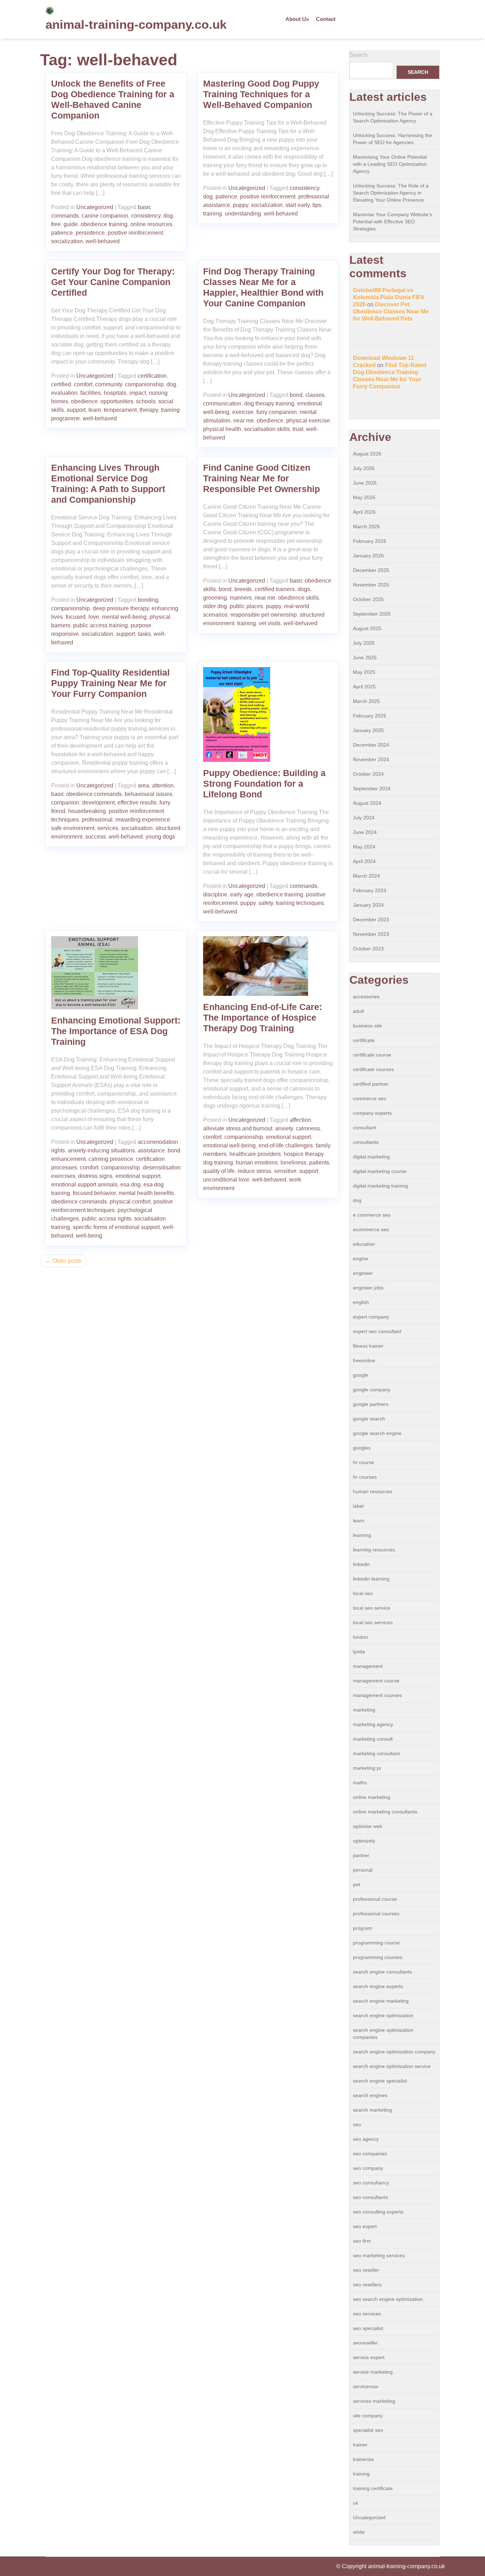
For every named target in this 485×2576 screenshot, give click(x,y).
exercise (243, 412)
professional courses (376, 1914)
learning (362, 1535)
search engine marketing (381, 2001)
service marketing (373, 2372)
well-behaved (103, 241)
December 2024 (371, 745)
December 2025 (371, 570)
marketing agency (373, 1724)
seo (357, 2124)
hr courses (365, 1477)
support (76, 410)
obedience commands (79, 1202)
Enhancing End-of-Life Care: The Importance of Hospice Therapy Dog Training (263, 1017)
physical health (222, 429)
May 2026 (364, 497)
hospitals (115, 393)
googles (362, 1448)
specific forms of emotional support (116, 1227)
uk (356, 2503)
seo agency (366, 2139)
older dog (215, 606)
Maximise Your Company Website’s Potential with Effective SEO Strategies (393, 222)
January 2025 (368, 730)
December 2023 (371, 919)
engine (361, 1259)
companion (65, 803)
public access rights (107, 1219)
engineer (363, 1273)
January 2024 (368, 905)
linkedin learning (371, 1579)
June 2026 (365, 483)
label (358, 1506)
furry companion (277, 412)
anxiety (284, 1128)
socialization (67, 241)
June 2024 (365, 832)
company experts (372, 1113)
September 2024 (372, 788)
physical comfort (130, 1202)
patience (62, 233)
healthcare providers (255, 1154)
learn (359, 1521)
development (98, 803)
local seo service (372, 1608)
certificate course (372, 1055)
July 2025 (364, 643)
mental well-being (124, 617)
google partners (371, 1404)
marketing (364, 1710)
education (364, 1244)
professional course (375, 1899)
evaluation (64, 393)
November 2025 (371, 585)
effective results (137, 803)
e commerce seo (372, 1215)
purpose (141, 625)
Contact (326, 19)
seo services (367, 2314)
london (361, 1637)
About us (297, 19)
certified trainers (275, 589)
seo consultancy (371, 2183)
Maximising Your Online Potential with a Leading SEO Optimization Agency (390, 164)
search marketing (372, 2110)
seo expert (365, 2226)
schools (146, 401)
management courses (377, 1695)
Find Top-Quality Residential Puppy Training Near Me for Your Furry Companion (110, 683)
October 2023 (368, 949)
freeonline (364, 1360)
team (95, 410)
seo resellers (367, 2285)
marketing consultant (376, 1753)
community (109, 384)
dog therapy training (269, 403)
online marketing (372, 1797)
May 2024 (364, 847)
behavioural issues (148, 794)
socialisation (137, 828)
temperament (120, 410)
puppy (241, 205)
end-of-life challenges (286, 1145)
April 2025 (364, 687)
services (108, 828)
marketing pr (367, 1768)
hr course (364, 1462)
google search (369, 1419)
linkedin (361, 1564)
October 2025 (368, 599)
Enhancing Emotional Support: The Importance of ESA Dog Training (116, 1031)
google (361, 1375)
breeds (243, 589)
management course (376, 1681)
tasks (144, 634)
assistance (151, 1150)
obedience (84, 401)
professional (97, 820)
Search (358, 55)
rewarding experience (143, 820)
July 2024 (364, 818)
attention (163, 785)
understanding (243, 214)
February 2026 (370, 541)
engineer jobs (368, 1288)
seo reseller (366, 2270)
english (361, 1302)
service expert (369, 2357)
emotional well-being (229, 1145)
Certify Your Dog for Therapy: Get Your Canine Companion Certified (113, 282)
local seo (363, 1593)
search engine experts (378, 1986)
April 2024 (364, 861)
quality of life (219, 1171)
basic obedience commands (86, 794)
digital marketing (371, 1157)
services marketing (374, 2401)
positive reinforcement (135, 233)
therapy (149, 410)
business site (367, 1026)
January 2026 (368, 556)
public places (246, 606)
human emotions (257, 1163)
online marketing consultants (385, 1812)
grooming (215, 598)
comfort (83, 384)
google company (372, 1390)
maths (360, 1783)
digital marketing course (380, 1171)
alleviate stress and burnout (238, 1128)
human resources (373, 1491)
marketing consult (373, 1739)
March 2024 (366, 876)
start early (298, 205)
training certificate (373, 2488)
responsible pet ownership (264, 615)
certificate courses (373, 1069)
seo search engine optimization (388, 2299)
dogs (304, 589)
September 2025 (372, 614)
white (359, 2532)
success (96, 837)
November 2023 (371, 934)
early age (242, 894)
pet (356, 1884)
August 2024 (367, 803)
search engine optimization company (394, 2052)
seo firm (362, 2241)
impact (138, 393)
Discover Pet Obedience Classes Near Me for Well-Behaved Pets (391, 312)
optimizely (364, 1841)
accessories (366, 997)
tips (317, 205)
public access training (100, 625)
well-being (89, 1236)
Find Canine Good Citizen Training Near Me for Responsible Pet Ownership (261, 478)
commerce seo (370, 1098)
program (363, 1928)
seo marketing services (379, 2255)
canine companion (105, 216)
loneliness (293, 1163)
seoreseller (365, 2343)
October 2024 (368, 774)
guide (71, 224)
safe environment (73, 828)
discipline (215, 894)
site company (368, 2416)
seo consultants (370, 2197)
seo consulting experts (378, 2212)
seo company (368, 2168)
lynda (359, 1652)
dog (168, 216)
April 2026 (364, 512)
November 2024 (371, 759)
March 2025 (366, 701)
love (94, 617)
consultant (364, 1128)
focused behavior (94, 1193)
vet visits (270, 623)
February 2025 (370, 716)
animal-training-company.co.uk (136, 24)
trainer (360, 2445)
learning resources (374, 1550)
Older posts (67, 1261)
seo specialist (368, 2328)
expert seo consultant (377, 1331)
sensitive (285, 1171)
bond (296, 395)
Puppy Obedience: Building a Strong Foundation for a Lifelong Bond (264, 784)
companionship (144, 384)
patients (319, 1163)
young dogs (160, 837)
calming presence (111, 1159)
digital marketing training (380, 1186)
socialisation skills (267, 429)
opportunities (117, 401)
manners (241, 598)
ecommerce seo (371, 1229)
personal (363, 1870)
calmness (308, 1128)
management (368, 1666)
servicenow (366, 2386)
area (143, 785)
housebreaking (87, 811)
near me (244, 421)
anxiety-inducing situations (101, 1150)
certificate (364, 1040)
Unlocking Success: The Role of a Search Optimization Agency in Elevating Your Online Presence (391, 193)
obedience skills (298, 598)
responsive (65, 634)
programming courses (378, 1957)
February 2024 (370, 890)
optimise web (368, 1826)
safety (266, 903)
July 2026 (364, 468)
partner (361, 1855)
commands (304, 886)
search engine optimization (383, 2015)
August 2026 (367, 454)
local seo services (373, 1622)
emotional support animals (84, 1185)
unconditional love (226, 1180)
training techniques (300, 903)
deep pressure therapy (121, 608)
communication (222, 403)
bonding (148, 600)
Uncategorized (95, 207)
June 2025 (365, 657)
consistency (146, 216)
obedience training (104, 224)
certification (152, 376)
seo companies (370, 2154)
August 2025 (367, 628)
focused (76, 617)
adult (358, 1011)
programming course (376, 1943)
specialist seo (368, 2430)
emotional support (138, 1176)
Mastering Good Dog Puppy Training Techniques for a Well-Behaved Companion (261, 94)
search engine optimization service (392, 2066)
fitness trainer (368, 1346)
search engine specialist (380, 2081)
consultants (366, 1142)
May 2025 (364, 672)
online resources (151, 224)
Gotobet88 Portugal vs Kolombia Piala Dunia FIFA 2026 (389, 297)
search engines (370, 2095)
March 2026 (366, 526)
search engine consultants (382, 1972)
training (212, 214)
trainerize (363, 2459)
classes (315, 395)
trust (298, 429)
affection (300, 1120)
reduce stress (254, 1171)
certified (61, 384)
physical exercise (308, 421)
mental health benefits (146, 1193)
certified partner (371, 1084)
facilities (91, 393)
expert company (371, 1317)
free (56, 224)
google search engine (377, 1433)
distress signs (95, 1176)
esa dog (130, 1185)
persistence (90, 233)
